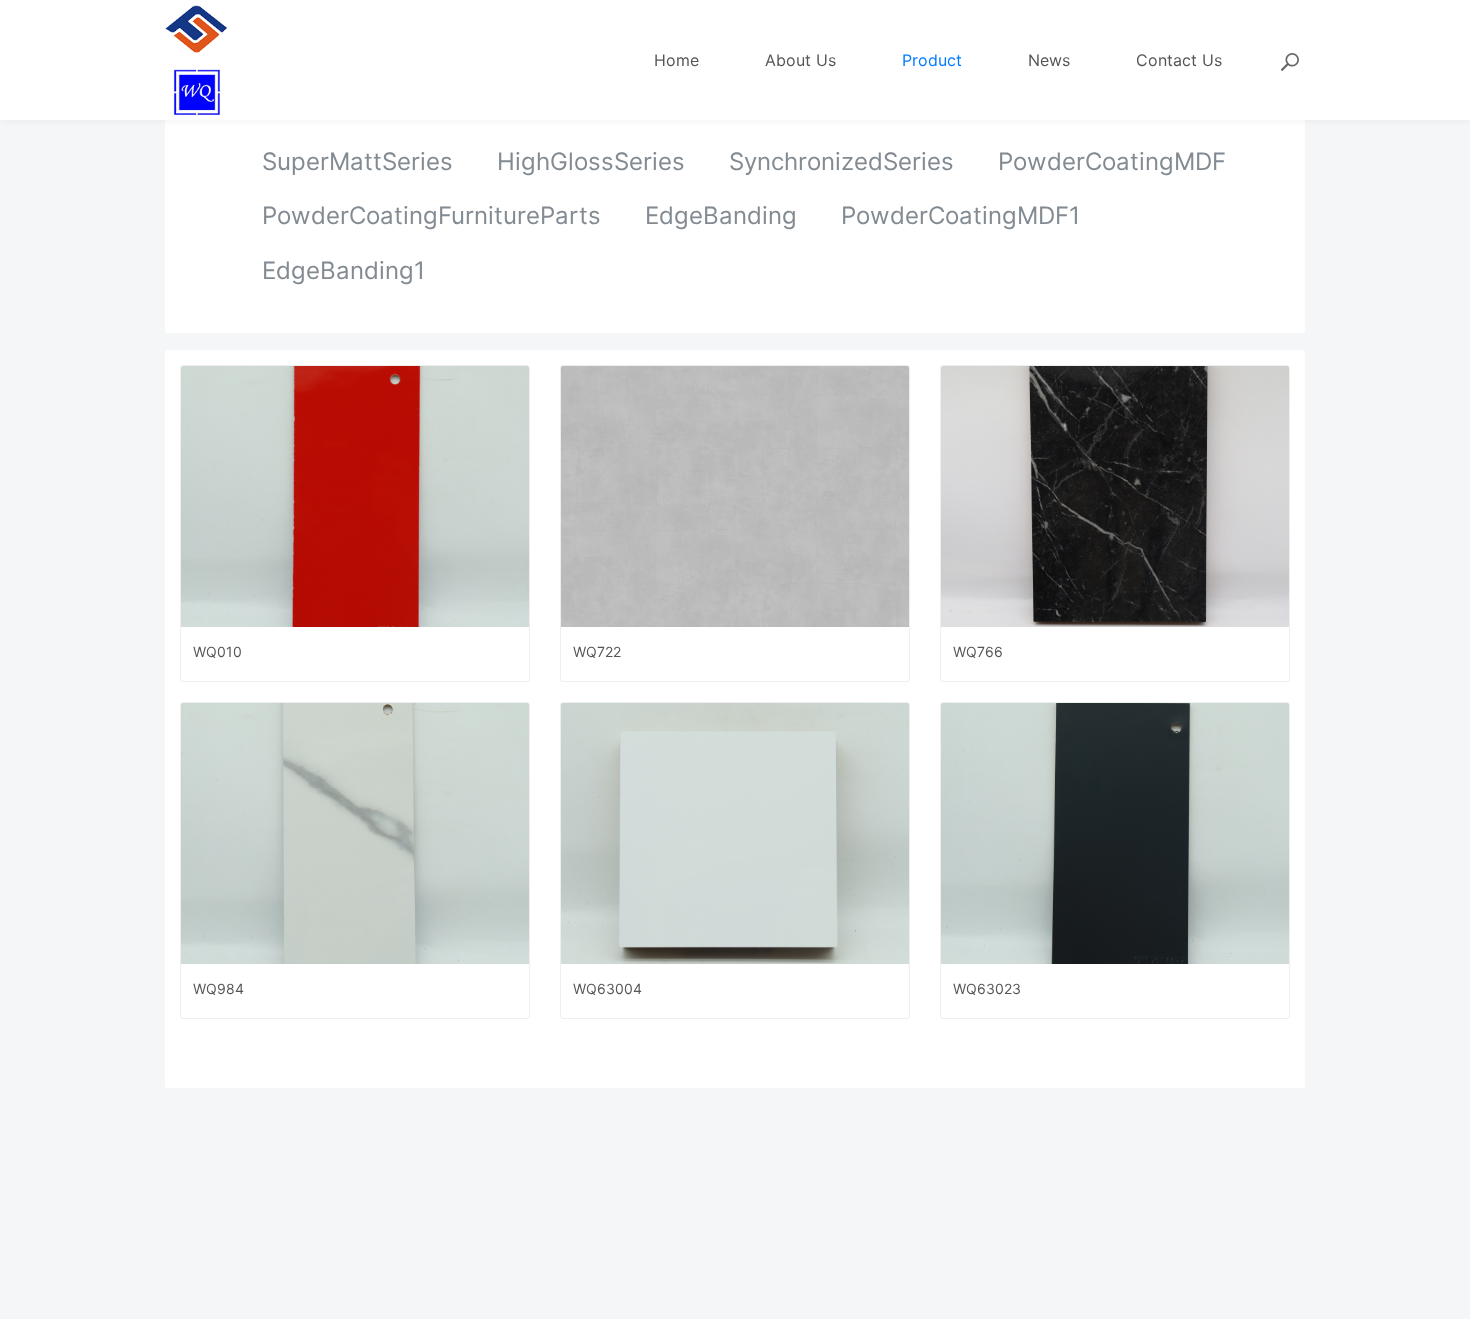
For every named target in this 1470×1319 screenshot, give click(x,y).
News (1049, 60)
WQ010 (217, 651)
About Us (800, 60)
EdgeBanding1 (343, 270)
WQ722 (597, 651)
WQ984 (218, 988)
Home (676, 60)
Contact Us (1179, 60)
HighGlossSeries (591, 161)
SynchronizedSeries (841, 161)
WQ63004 (607, 988)
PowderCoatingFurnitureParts (431, 215)
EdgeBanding (721, 215)
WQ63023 (987, 988)
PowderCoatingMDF (1112, 161)
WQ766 (978, 651)
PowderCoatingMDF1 (960, 215)
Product (932, 60)
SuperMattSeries (357, 161)
